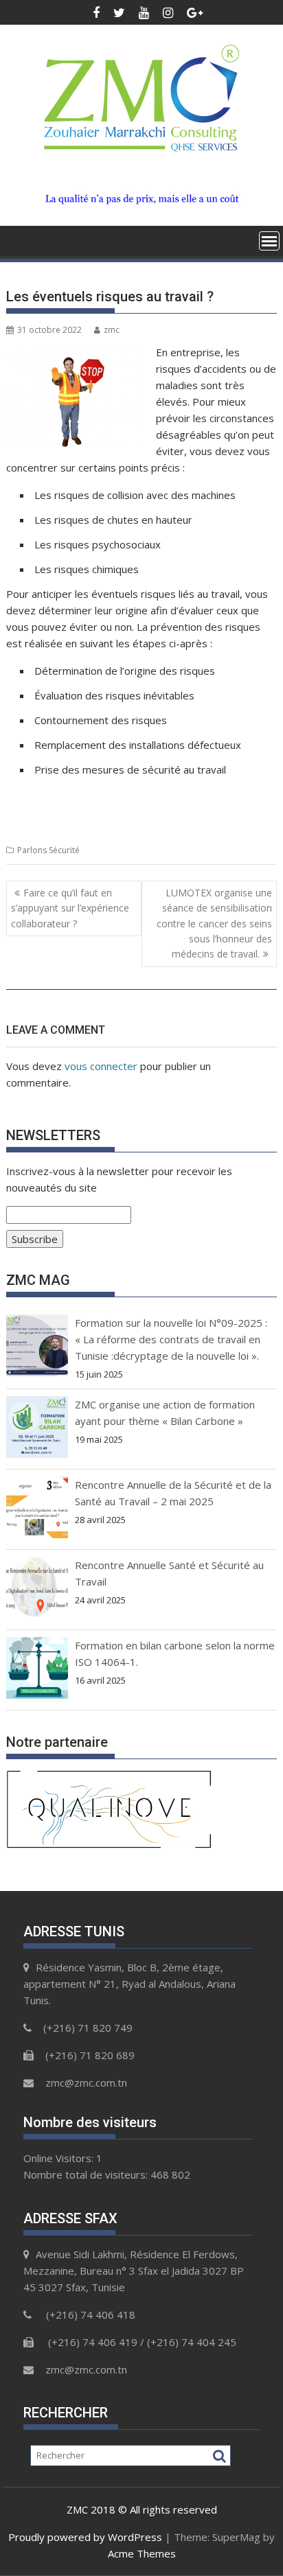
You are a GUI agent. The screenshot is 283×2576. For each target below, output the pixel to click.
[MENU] (269, 241)
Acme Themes (142, 2553)
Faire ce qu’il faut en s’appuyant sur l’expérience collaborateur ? (70, 908)
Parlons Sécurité (48, 850)
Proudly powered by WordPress (85, 2537)
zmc (112, 330)
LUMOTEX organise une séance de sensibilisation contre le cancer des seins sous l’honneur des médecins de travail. (214, 924)
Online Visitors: (60, 2158)
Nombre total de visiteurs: (87, 2174)
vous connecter (101, 1066)
